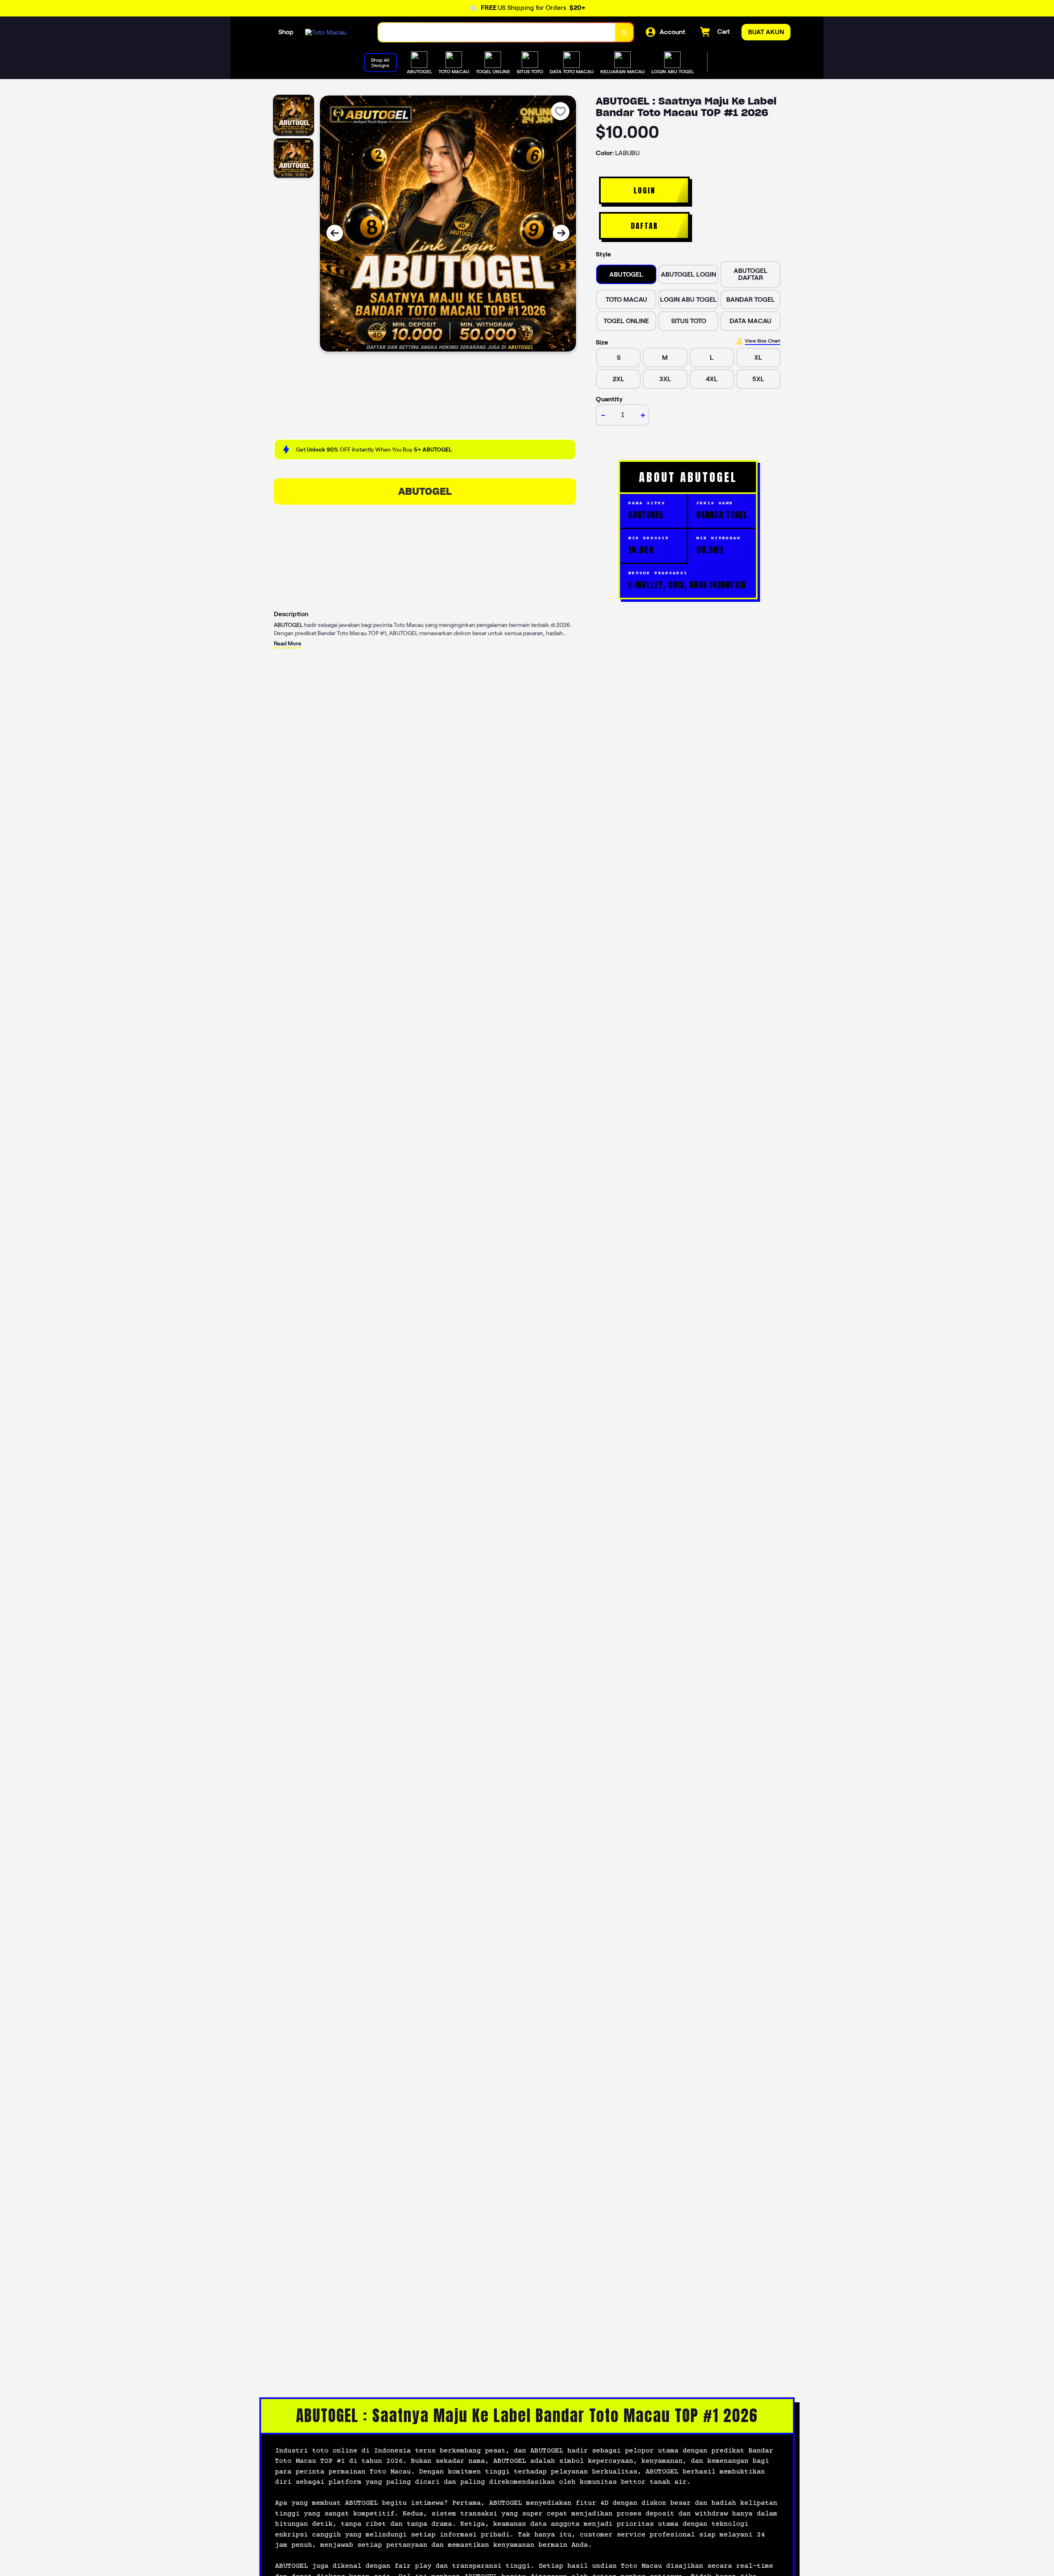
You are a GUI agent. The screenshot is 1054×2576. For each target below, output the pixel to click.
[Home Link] (326, 32)
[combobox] (497, 32)
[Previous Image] (335, 233)
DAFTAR (644, 226)
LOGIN (645, 190)
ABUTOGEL (425, 491)
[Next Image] (561, 233)
